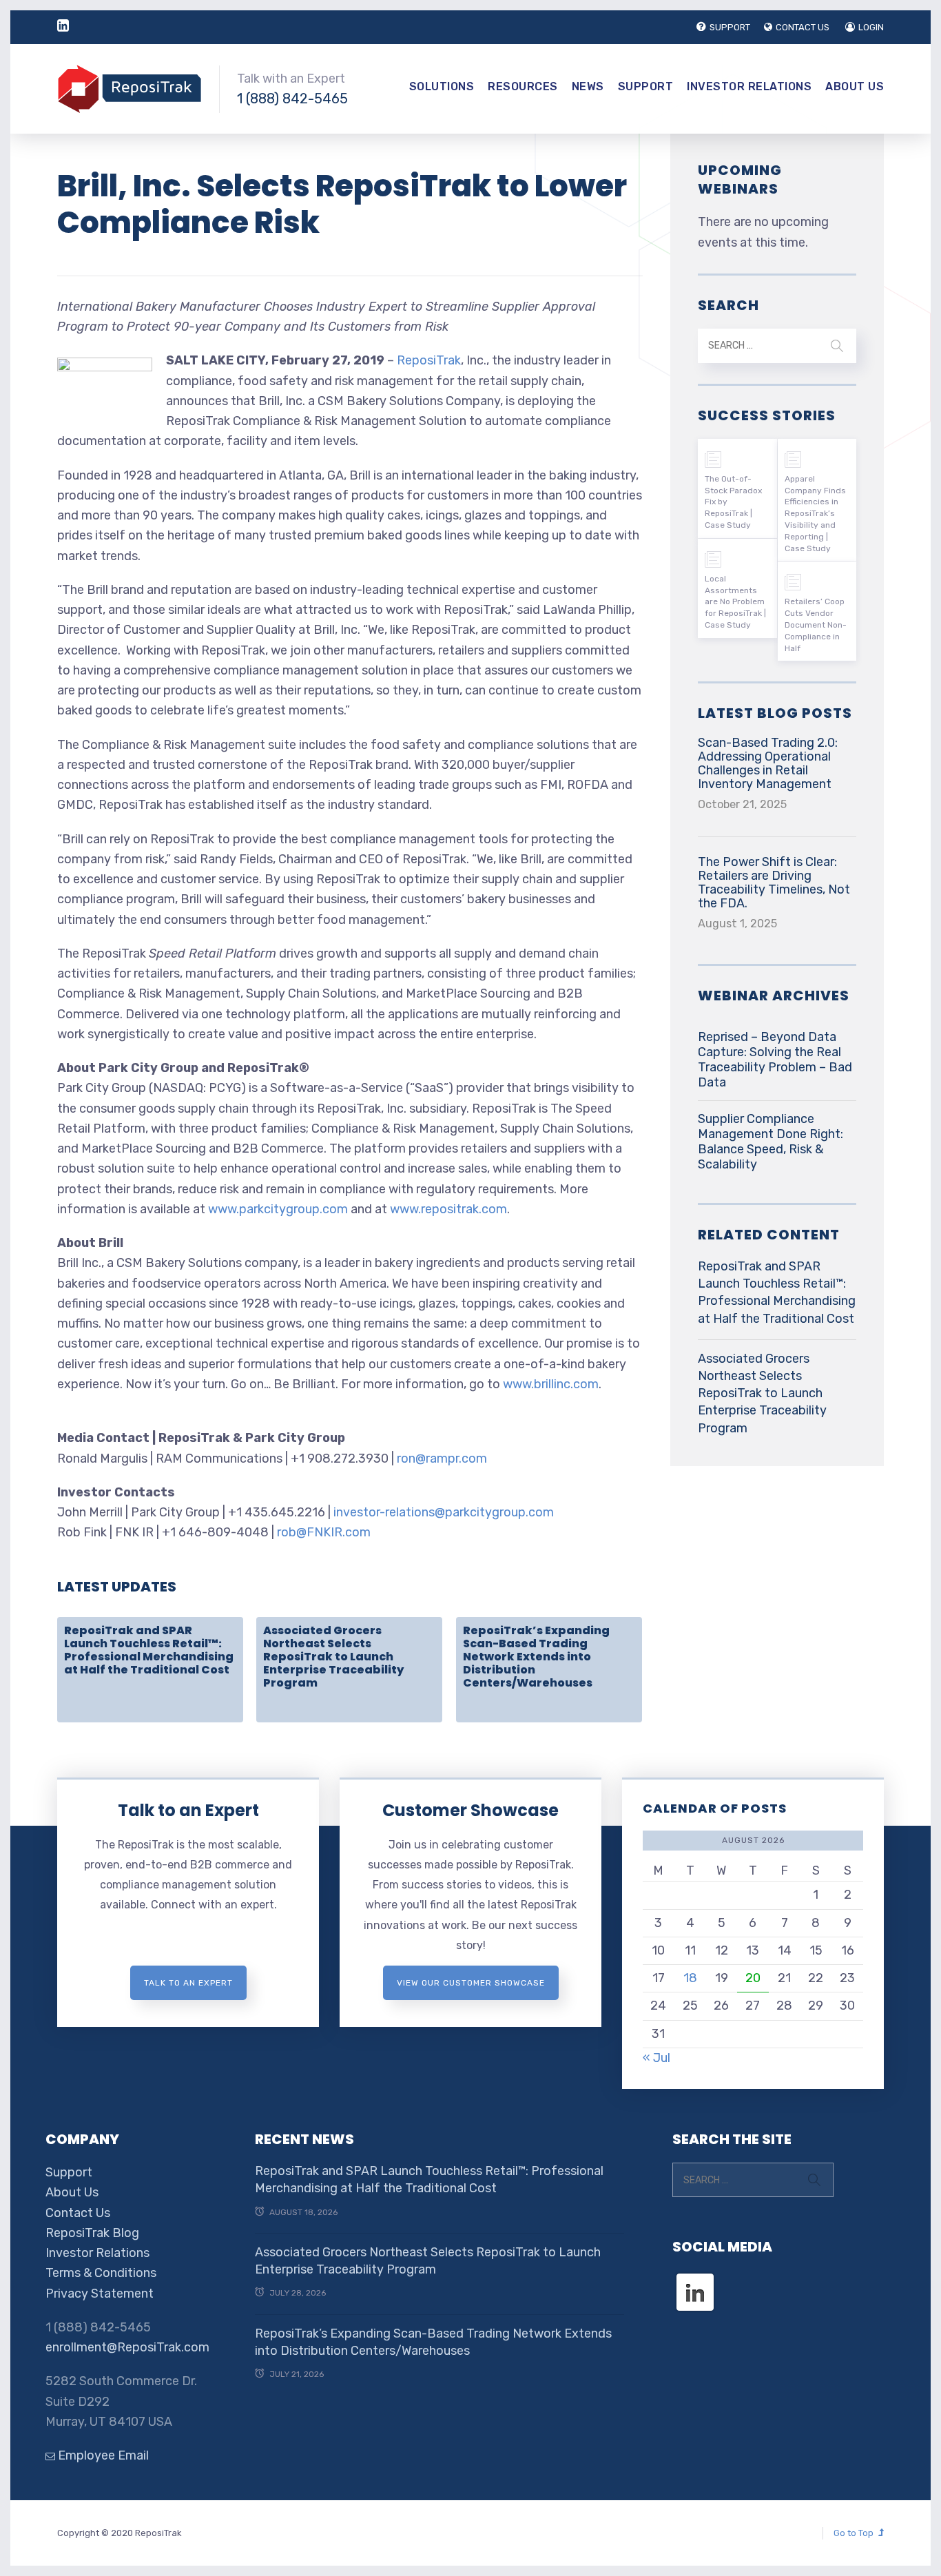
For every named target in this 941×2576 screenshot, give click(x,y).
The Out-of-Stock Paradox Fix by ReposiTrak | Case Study (733, 502)
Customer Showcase (470, 1810)
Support (646, 86)
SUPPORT (730, 27)
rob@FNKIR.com (324, 1532)
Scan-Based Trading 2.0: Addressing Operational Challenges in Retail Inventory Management (768, 763)
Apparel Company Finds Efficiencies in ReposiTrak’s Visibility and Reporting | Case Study (815, 514)
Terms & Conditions (101, 2273)
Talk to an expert (188, 1983)
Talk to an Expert (188, 1810)
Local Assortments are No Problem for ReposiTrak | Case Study (735, 602)
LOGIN (871, 27)
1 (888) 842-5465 (292, 99)
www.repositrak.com (448, 1209)
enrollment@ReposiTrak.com (127, 2347)
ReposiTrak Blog (92, 2233)
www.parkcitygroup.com (278, 1209)
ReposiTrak (429, 360)
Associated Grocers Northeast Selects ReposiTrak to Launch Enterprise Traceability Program (333, 1657)
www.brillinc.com (551, 1384)
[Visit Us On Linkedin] (695, 2280)
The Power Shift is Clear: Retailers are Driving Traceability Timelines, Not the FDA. (774, 883)
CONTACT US (803, 27)
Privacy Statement (100, 2294)
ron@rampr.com (442, 1459)
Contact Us (78, 2213)
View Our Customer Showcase (471, 1983)
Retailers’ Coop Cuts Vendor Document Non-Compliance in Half (816, 625)
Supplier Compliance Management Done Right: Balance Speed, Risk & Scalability (771, 1142)
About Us (855, 86)
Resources (523, 86)
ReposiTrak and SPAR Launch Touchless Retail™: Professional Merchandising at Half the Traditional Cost (149, 1650)
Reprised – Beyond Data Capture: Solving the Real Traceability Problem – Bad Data (775, 1060)
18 (690, 1978)
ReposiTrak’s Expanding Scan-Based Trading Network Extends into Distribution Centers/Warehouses (536, 1657)
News (588, 86)
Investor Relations (749, 86)
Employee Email (102, 2455)
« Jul (656, 2058)
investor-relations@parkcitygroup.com (444, 1512)
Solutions (442, 86)
